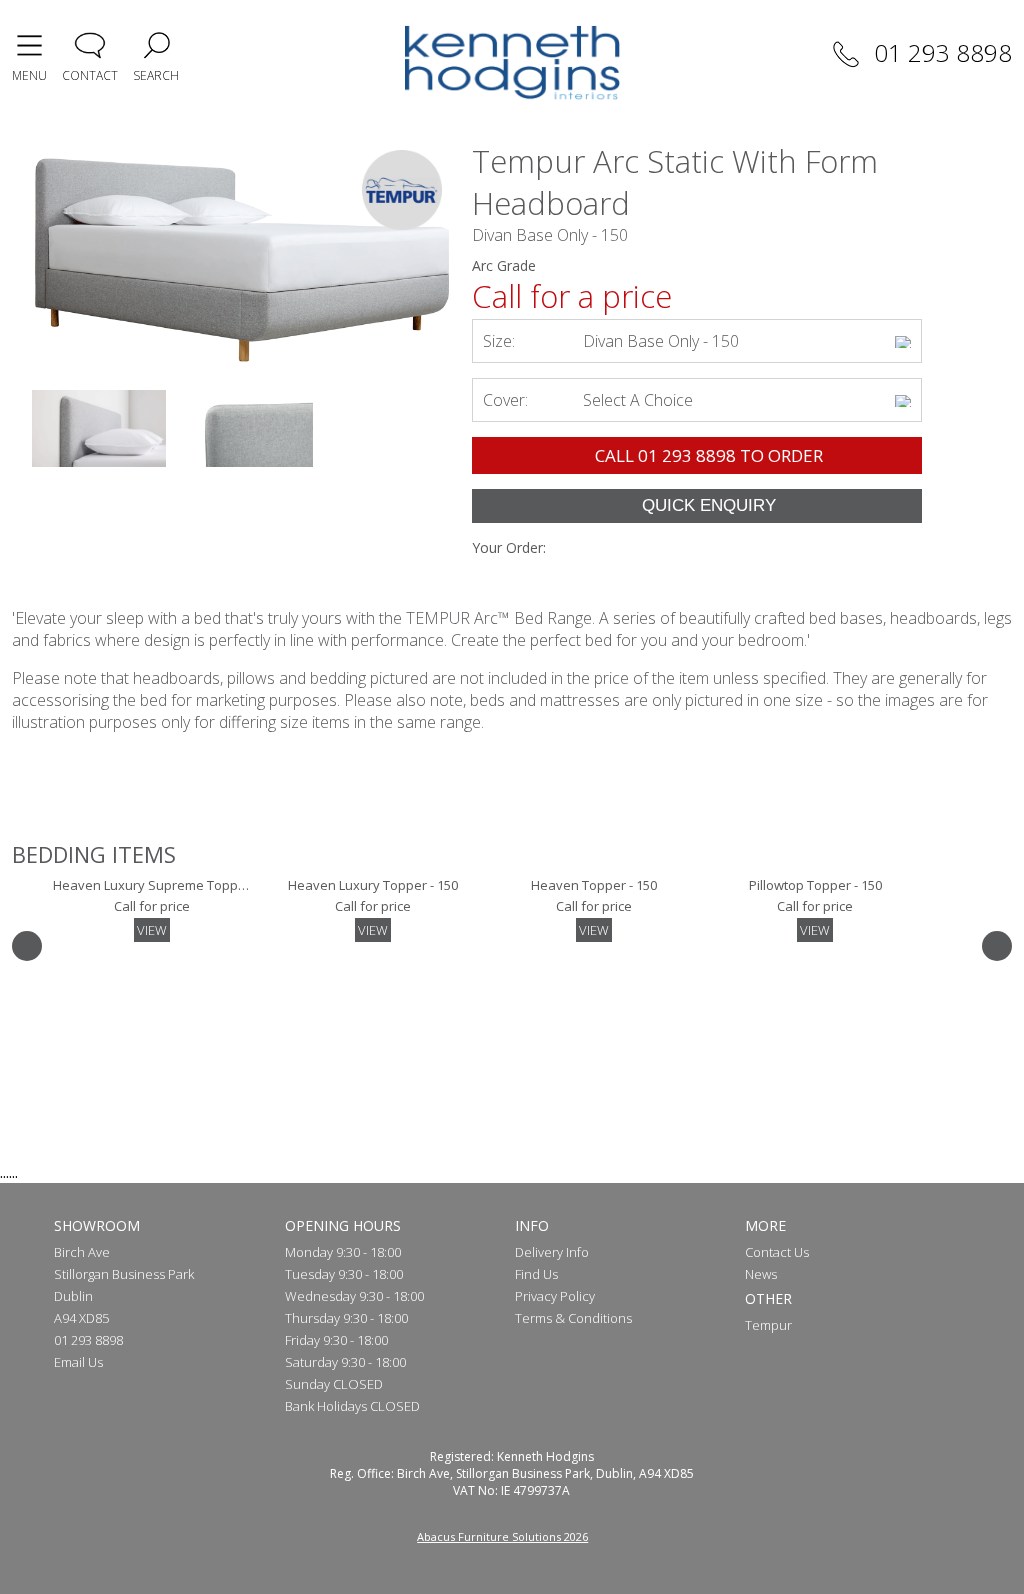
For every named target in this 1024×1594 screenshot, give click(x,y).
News (761, 1274)
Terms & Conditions (573, 1318)
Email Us (78, 1362)
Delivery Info (552, 1252)
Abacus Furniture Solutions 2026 (502, 1536)
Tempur (768, 1325)
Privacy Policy (555, 1296)
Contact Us (777, 1252)
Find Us (536, 1274)
